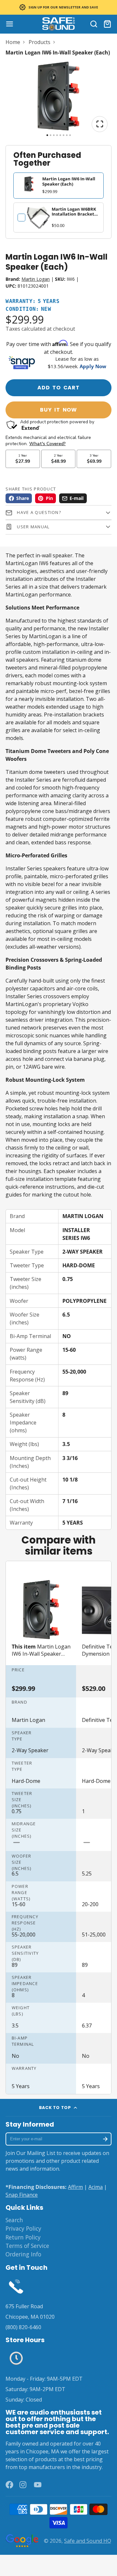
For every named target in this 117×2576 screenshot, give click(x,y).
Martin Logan (36, 279)
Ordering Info (23, 2254)
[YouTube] (38, 2485)
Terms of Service (27, 2246)
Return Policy (23, 2237)
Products (39, 42)
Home (13, 42)
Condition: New (28, 309)
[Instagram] (23, 2485)
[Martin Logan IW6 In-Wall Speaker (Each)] (41, 1621)
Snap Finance (22, 2195)
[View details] (38, 218)
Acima (96, 2187)
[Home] (58, 24)
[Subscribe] (105, 2139)
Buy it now (58, 410)
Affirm (75, 2187)
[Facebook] (9, 2485)
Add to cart (58, 388)
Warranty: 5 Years (32, 301)
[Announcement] (58, 7)
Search (14, 2220)
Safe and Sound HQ (88, 2541)
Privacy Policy (23, 2228)
